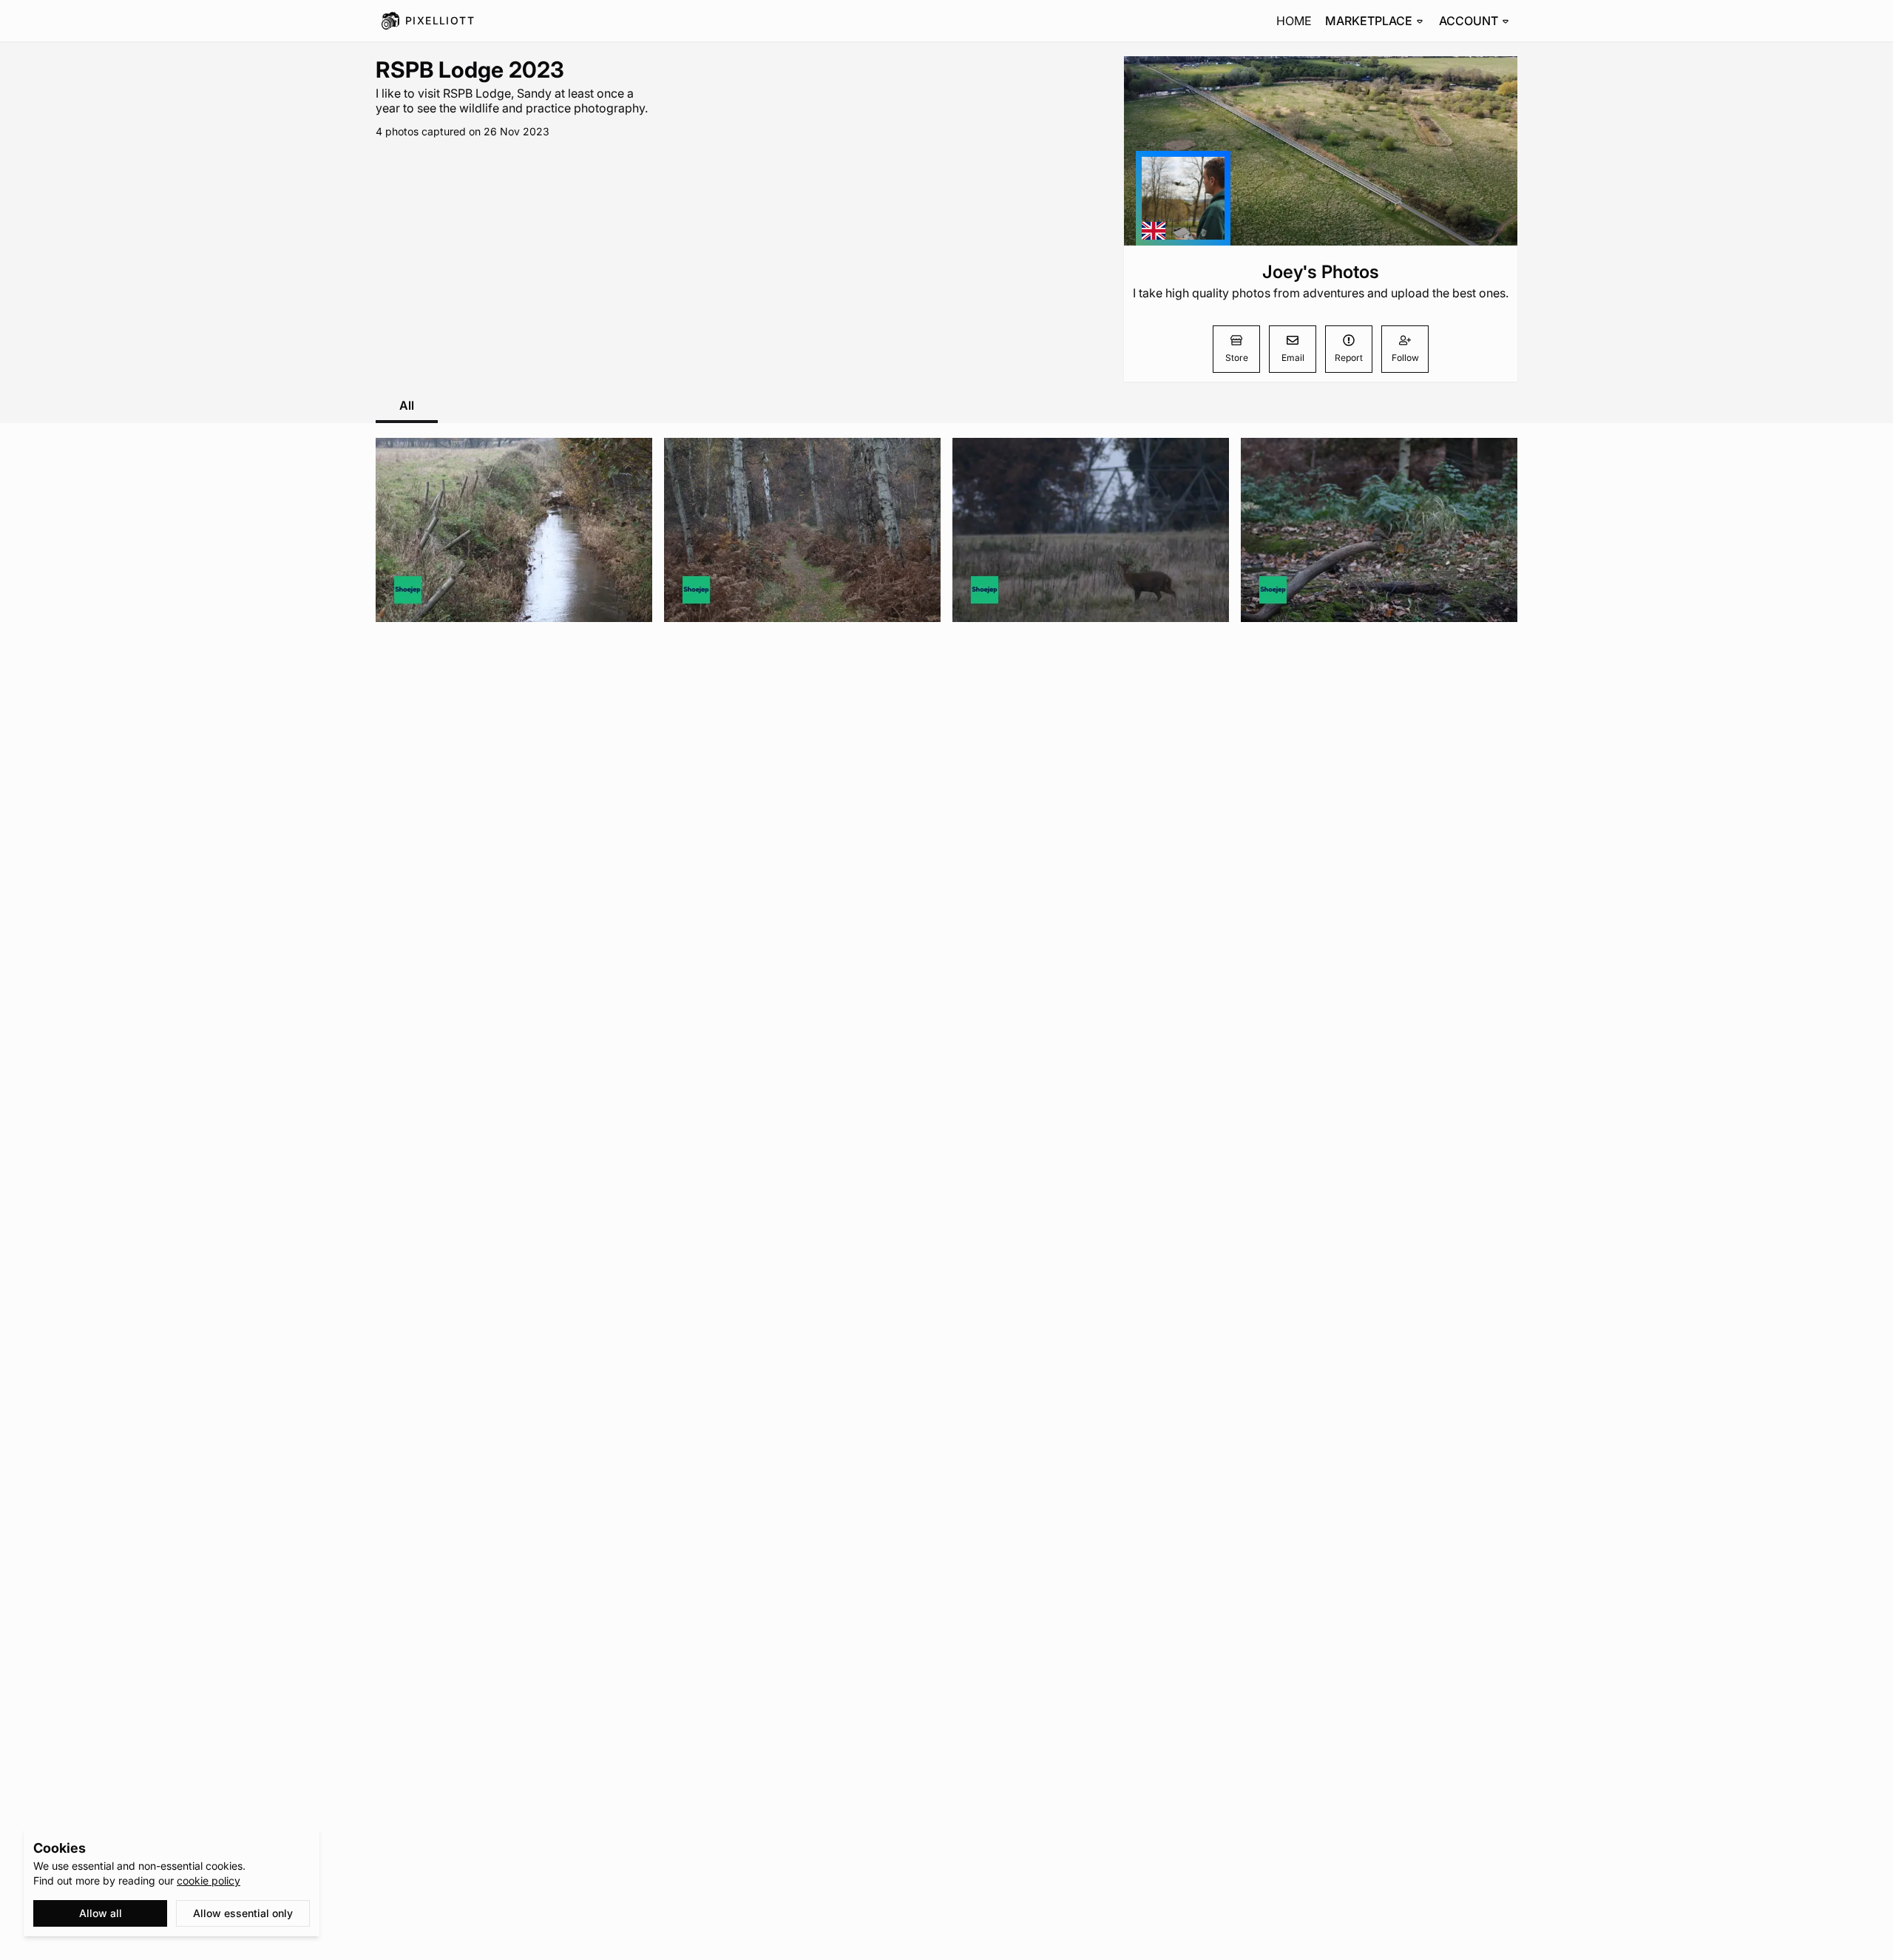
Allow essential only (243, 1913)
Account (1469, 21)
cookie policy (209, 1880)
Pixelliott (440, 20)
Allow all (101, 1913)
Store (1237, 358)
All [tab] (407, 405)
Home (1294, 21)
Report (1349, 358)
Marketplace (1369, 21)
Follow (1405, 358)
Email (1293, 358)
